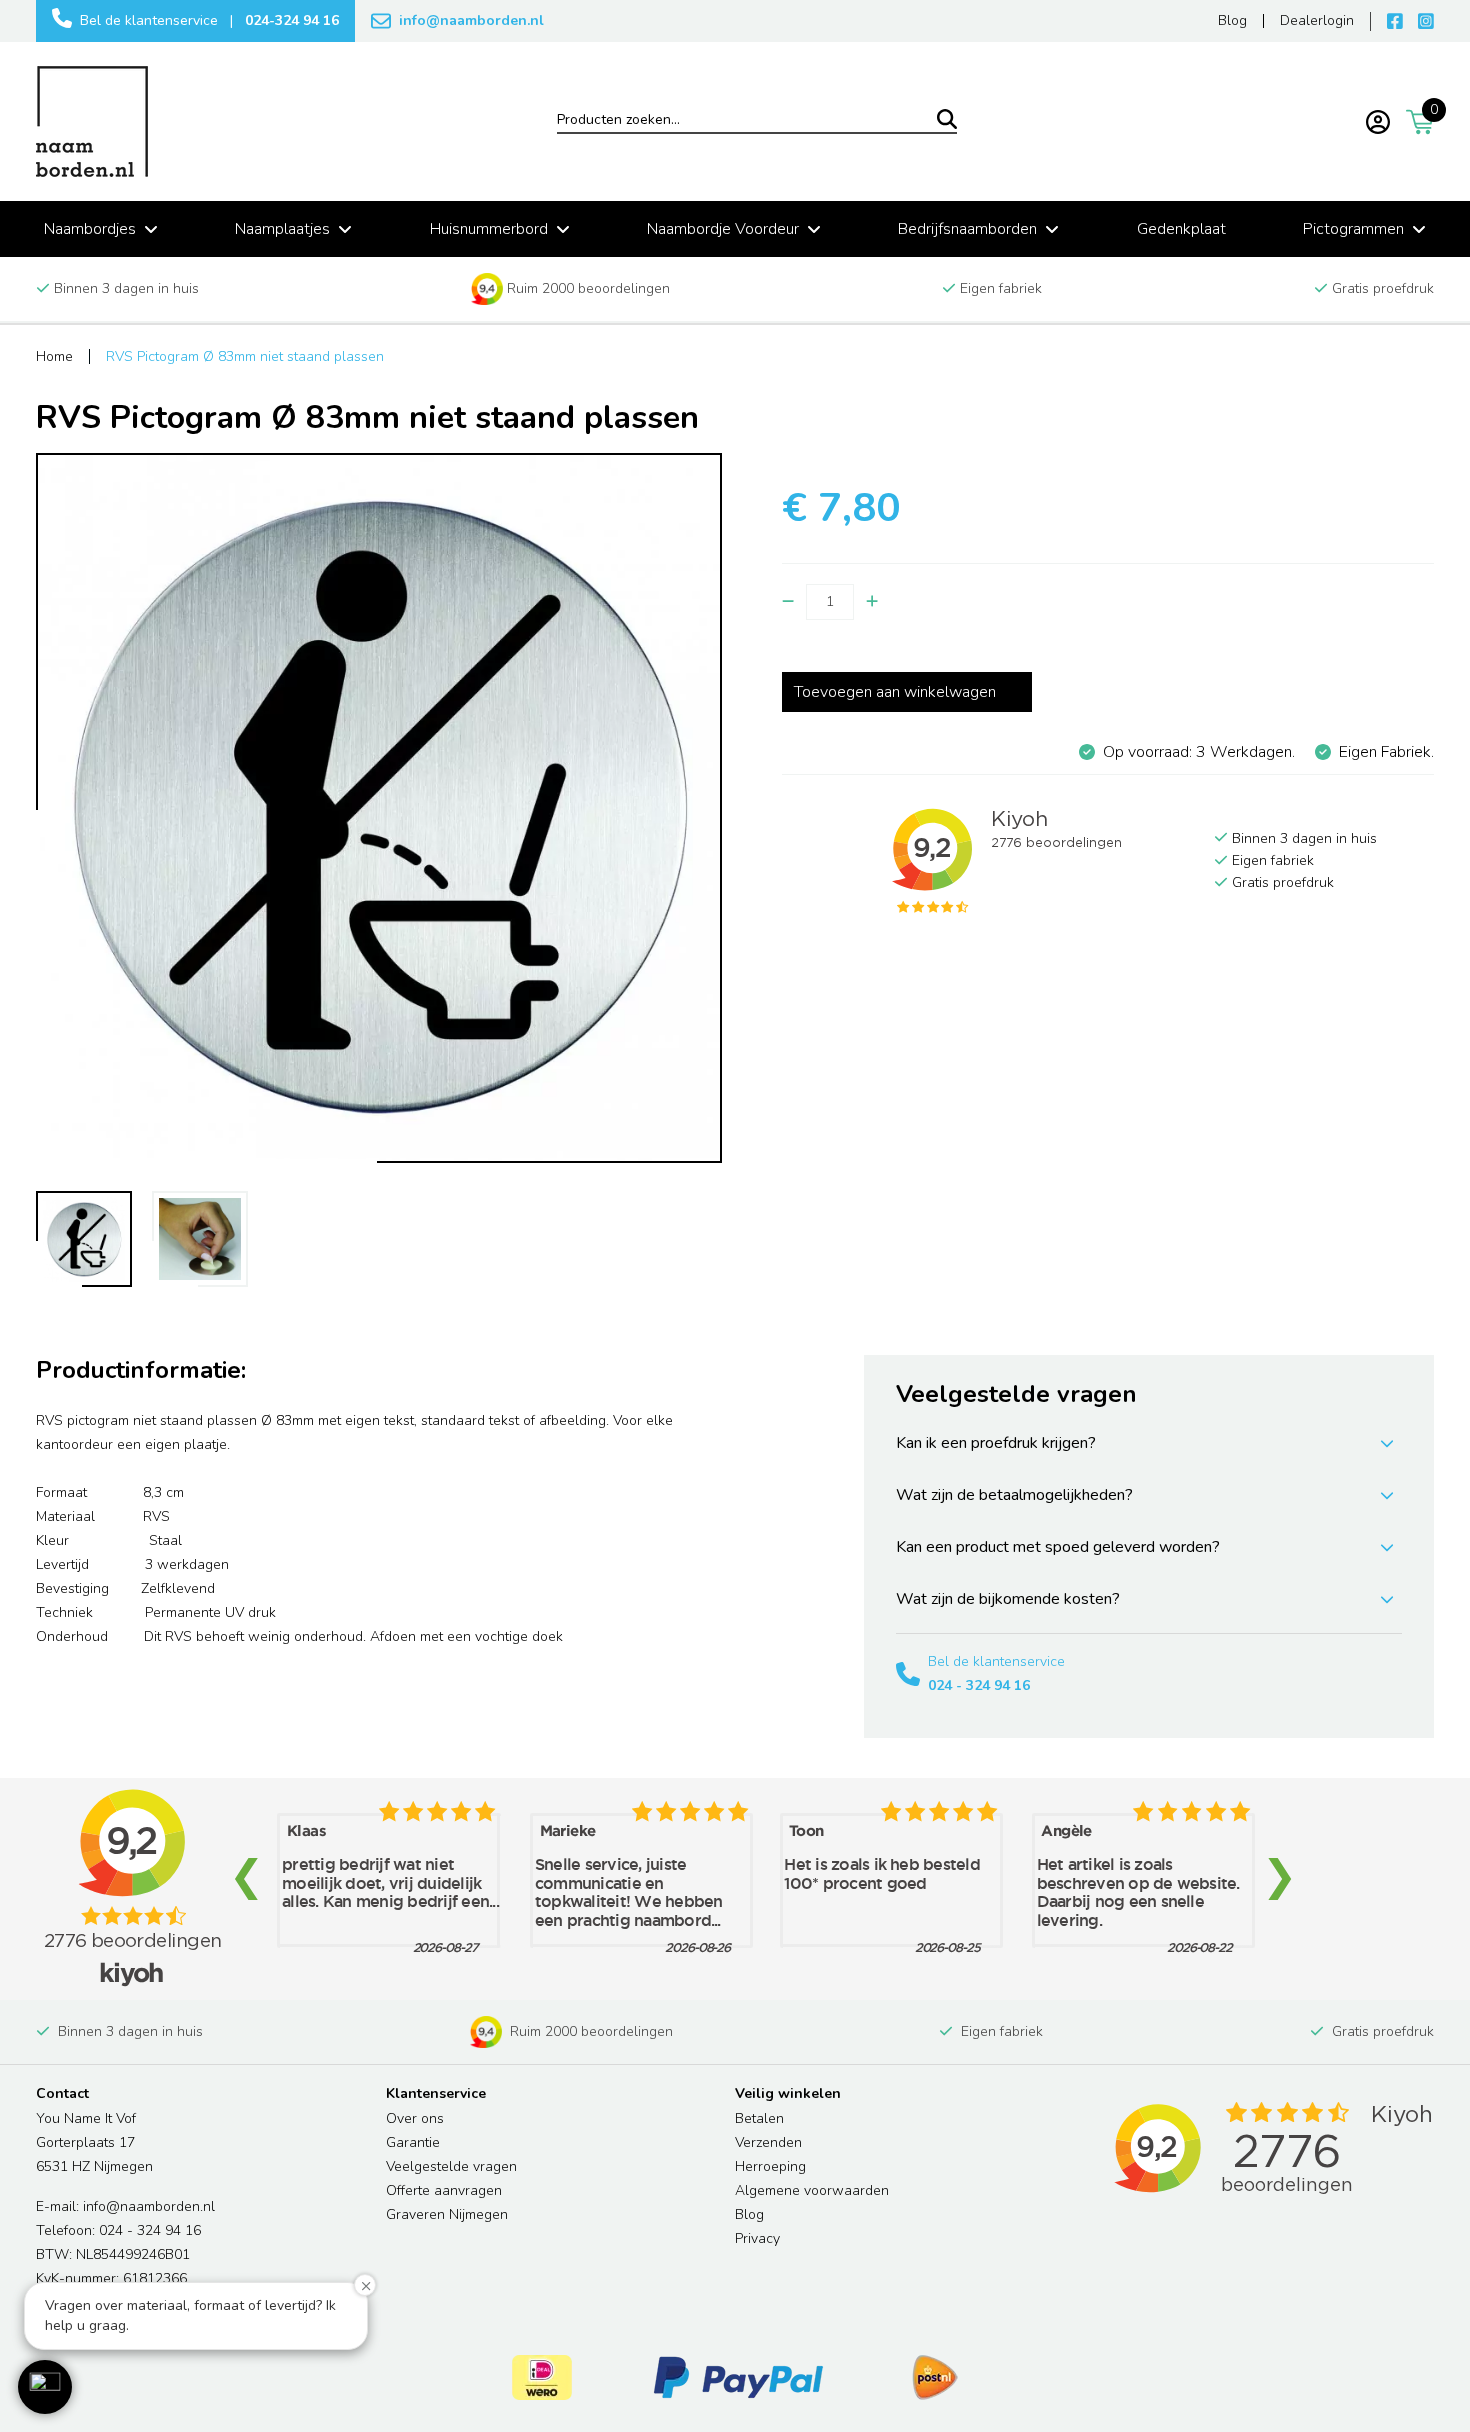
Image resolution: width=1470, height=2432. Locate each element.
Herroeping (770, 2166)
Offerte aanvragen (444, 2190)
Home (54, 356)
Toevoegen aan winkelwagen (895, 692)
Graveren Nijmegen (447, 2214)
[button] (45, 2387)
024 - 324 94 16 (979, 1685)
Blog (749, 2214)
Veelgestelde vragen (451, 2166)
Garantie (413, 2142)
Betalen (759, 2118)
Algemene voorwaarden (812, 2190)
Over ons (415, 2118)
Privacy (757, 2238)
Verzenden (768, 2142)
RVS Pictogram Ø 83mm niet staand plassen (245, 356)
